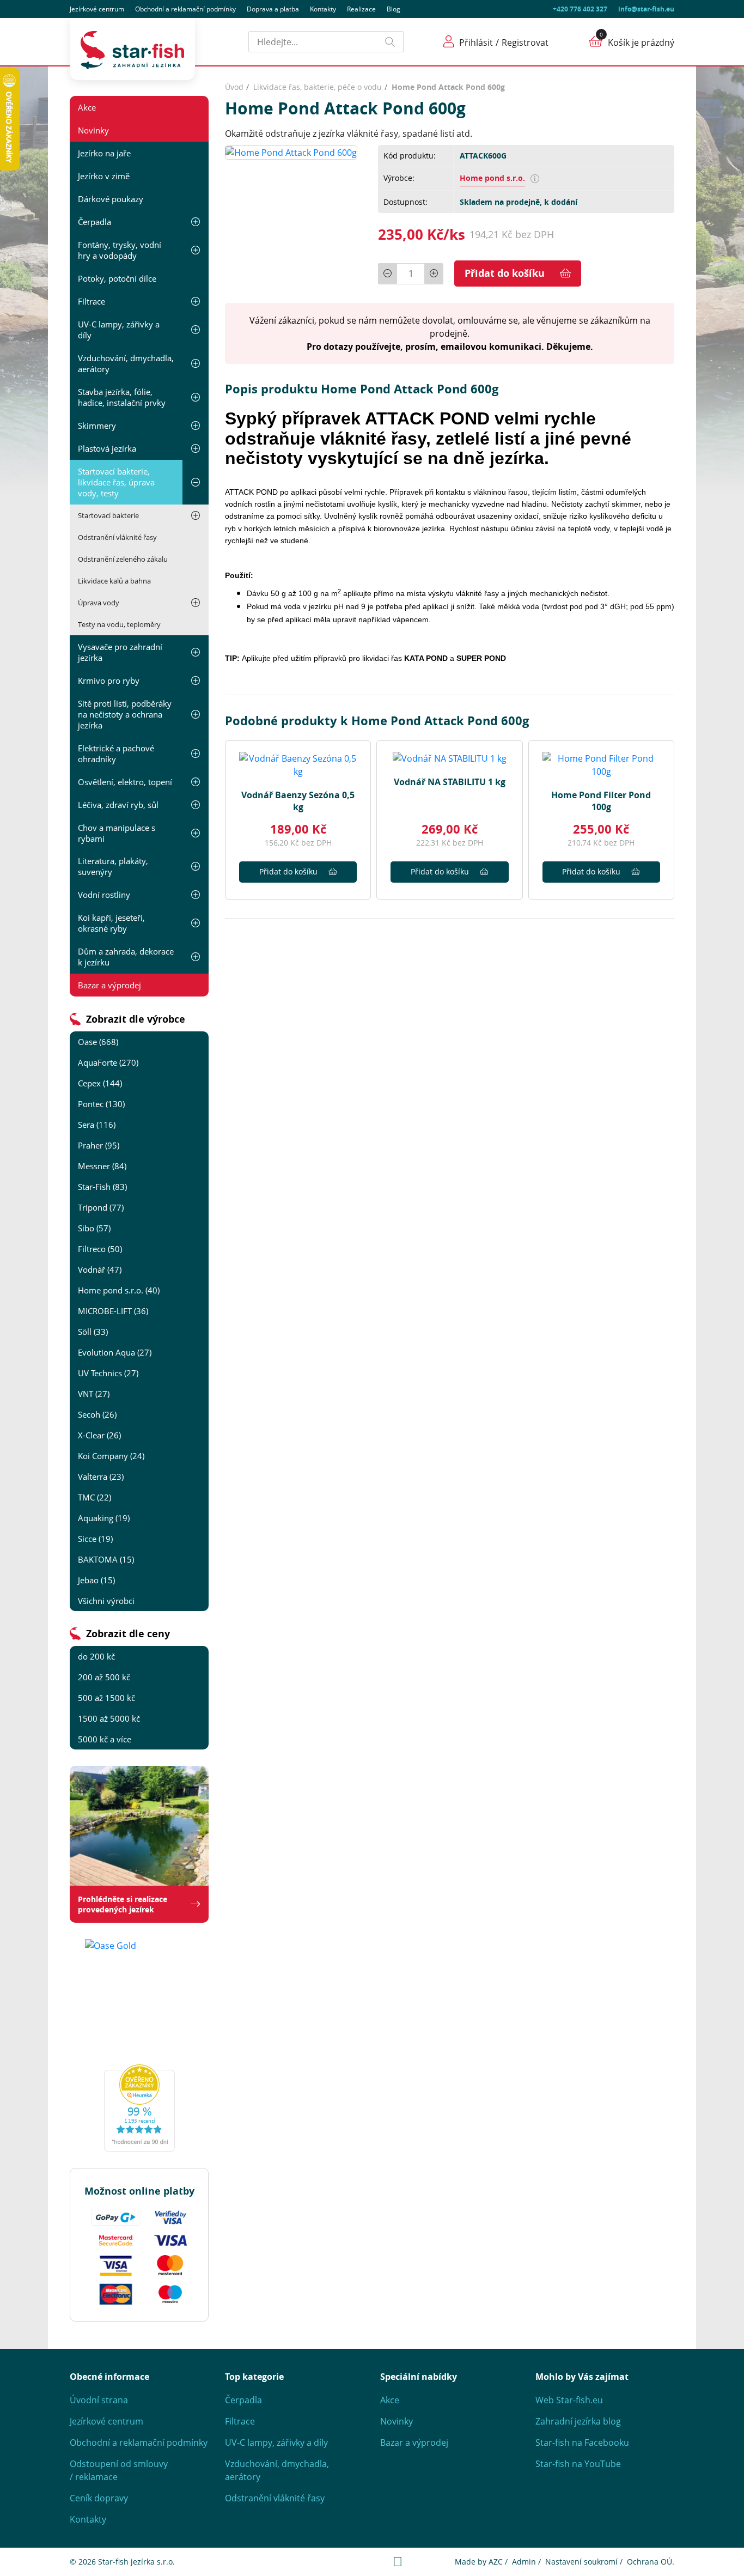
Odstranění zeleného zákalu (123, 559)
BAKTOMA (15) (106, 1559)
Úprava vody (99, 603)
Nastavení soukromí (581, 2562)
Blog (394, 9)
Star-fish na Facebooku (582, 2443)
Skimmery (97, 426)
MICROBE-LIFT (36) (113, 1311)
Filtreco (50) (100, 1249)
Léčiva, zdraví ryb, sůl (118, 805)
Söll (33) (93, 1332)
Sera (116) (97, 1125)
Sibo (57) (94, 1228)
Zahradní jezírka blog (578, 2421)
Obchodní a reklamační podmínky (139, 2443)
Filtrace (92, 301)
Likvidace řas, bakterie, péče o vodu (318, 87)
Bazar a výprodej (109, 985)
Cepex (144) (100, 1083)
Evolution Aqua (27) (115, 1352)
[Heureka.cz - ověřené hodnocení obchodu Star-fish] (139, 2108)
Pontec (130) (101, 1104)
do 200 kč (96, 1656)
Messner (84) (102, 1166)
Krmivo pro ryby (109, 681)
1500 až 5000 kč (109, 1718)
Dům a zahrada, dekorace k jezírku (126, 957)
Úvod (234, 87)
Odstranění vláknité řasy (117, 537)
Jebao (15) (96, 1580)
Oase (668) (98, 1042)
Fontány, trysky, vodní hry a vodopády (120, 250)
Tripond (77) (101, 1207)
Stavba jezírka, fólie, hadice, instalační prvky (122, 397)
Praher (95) (99, 1145)
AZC (496, 2562)
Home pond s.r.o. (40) (119, 1290)
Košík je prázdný (641, 42)
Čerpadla (94, 222)
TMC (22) (94, 1497)
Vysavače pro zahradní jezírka (120, 652)
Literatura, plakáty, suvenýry (113, 866)
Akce (87, 107)
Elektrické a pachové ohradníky (116, 754)
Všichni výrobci (106, 1601)
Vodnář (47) (100, 1269)
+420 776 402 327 (580, 9)
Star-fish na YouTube (578, 2464)
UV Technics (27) (108, 1373)
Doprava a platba (273, 9)
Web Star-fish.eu (569, 2400)
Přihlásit (476, 42)
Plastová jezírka (107, 448)
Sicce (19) (95, 1539)
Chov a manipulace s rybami (117, 833)
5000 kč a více (105, 1739)
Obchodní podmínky (185, 9)
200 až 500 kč (104, 1677)
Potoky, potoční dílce (117, 278)
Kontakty (323, 9)
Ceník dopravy (99, 2498)
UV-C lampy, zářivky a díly (119, 330)
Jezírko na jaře (104, 153)
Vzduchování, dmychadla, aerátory (126, 363)
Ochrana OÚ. (651, 2562)
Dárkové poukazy (111, 199)
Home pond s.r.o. (492, 178)
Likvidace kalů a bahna (114, 581)
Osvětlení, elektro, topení (125, 782)
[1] (391, 42)
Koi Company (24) (111, 1456)
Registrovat (525, 42)
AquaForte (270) (108, 1062)
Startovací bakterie (108, 515)
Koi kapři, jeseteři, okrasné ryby (111, 923)
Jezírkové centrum (97, 9)
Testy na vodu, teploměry (119, 624)
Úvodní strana (99, 2400)
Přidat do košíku (505, 273)
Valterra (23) (101, 1477)
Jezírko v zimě (104, 176)
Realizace (361, 9)
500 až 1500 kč (106, 1698)
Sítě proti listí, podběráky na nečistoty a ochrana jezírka (125, 714)
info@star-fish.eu (646, 9)
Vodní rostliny (104, 895)
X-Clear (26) (99, 1435)
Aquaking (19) (104, 1518)
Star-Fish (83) (102, 1187)
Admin (524, 2562)
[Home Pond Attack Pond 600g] (291, 151)
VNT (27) (94, 1394)
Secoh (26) (97, 1414)
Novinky (93, 130)
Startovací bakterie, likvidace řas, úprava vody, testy (116, 482)
